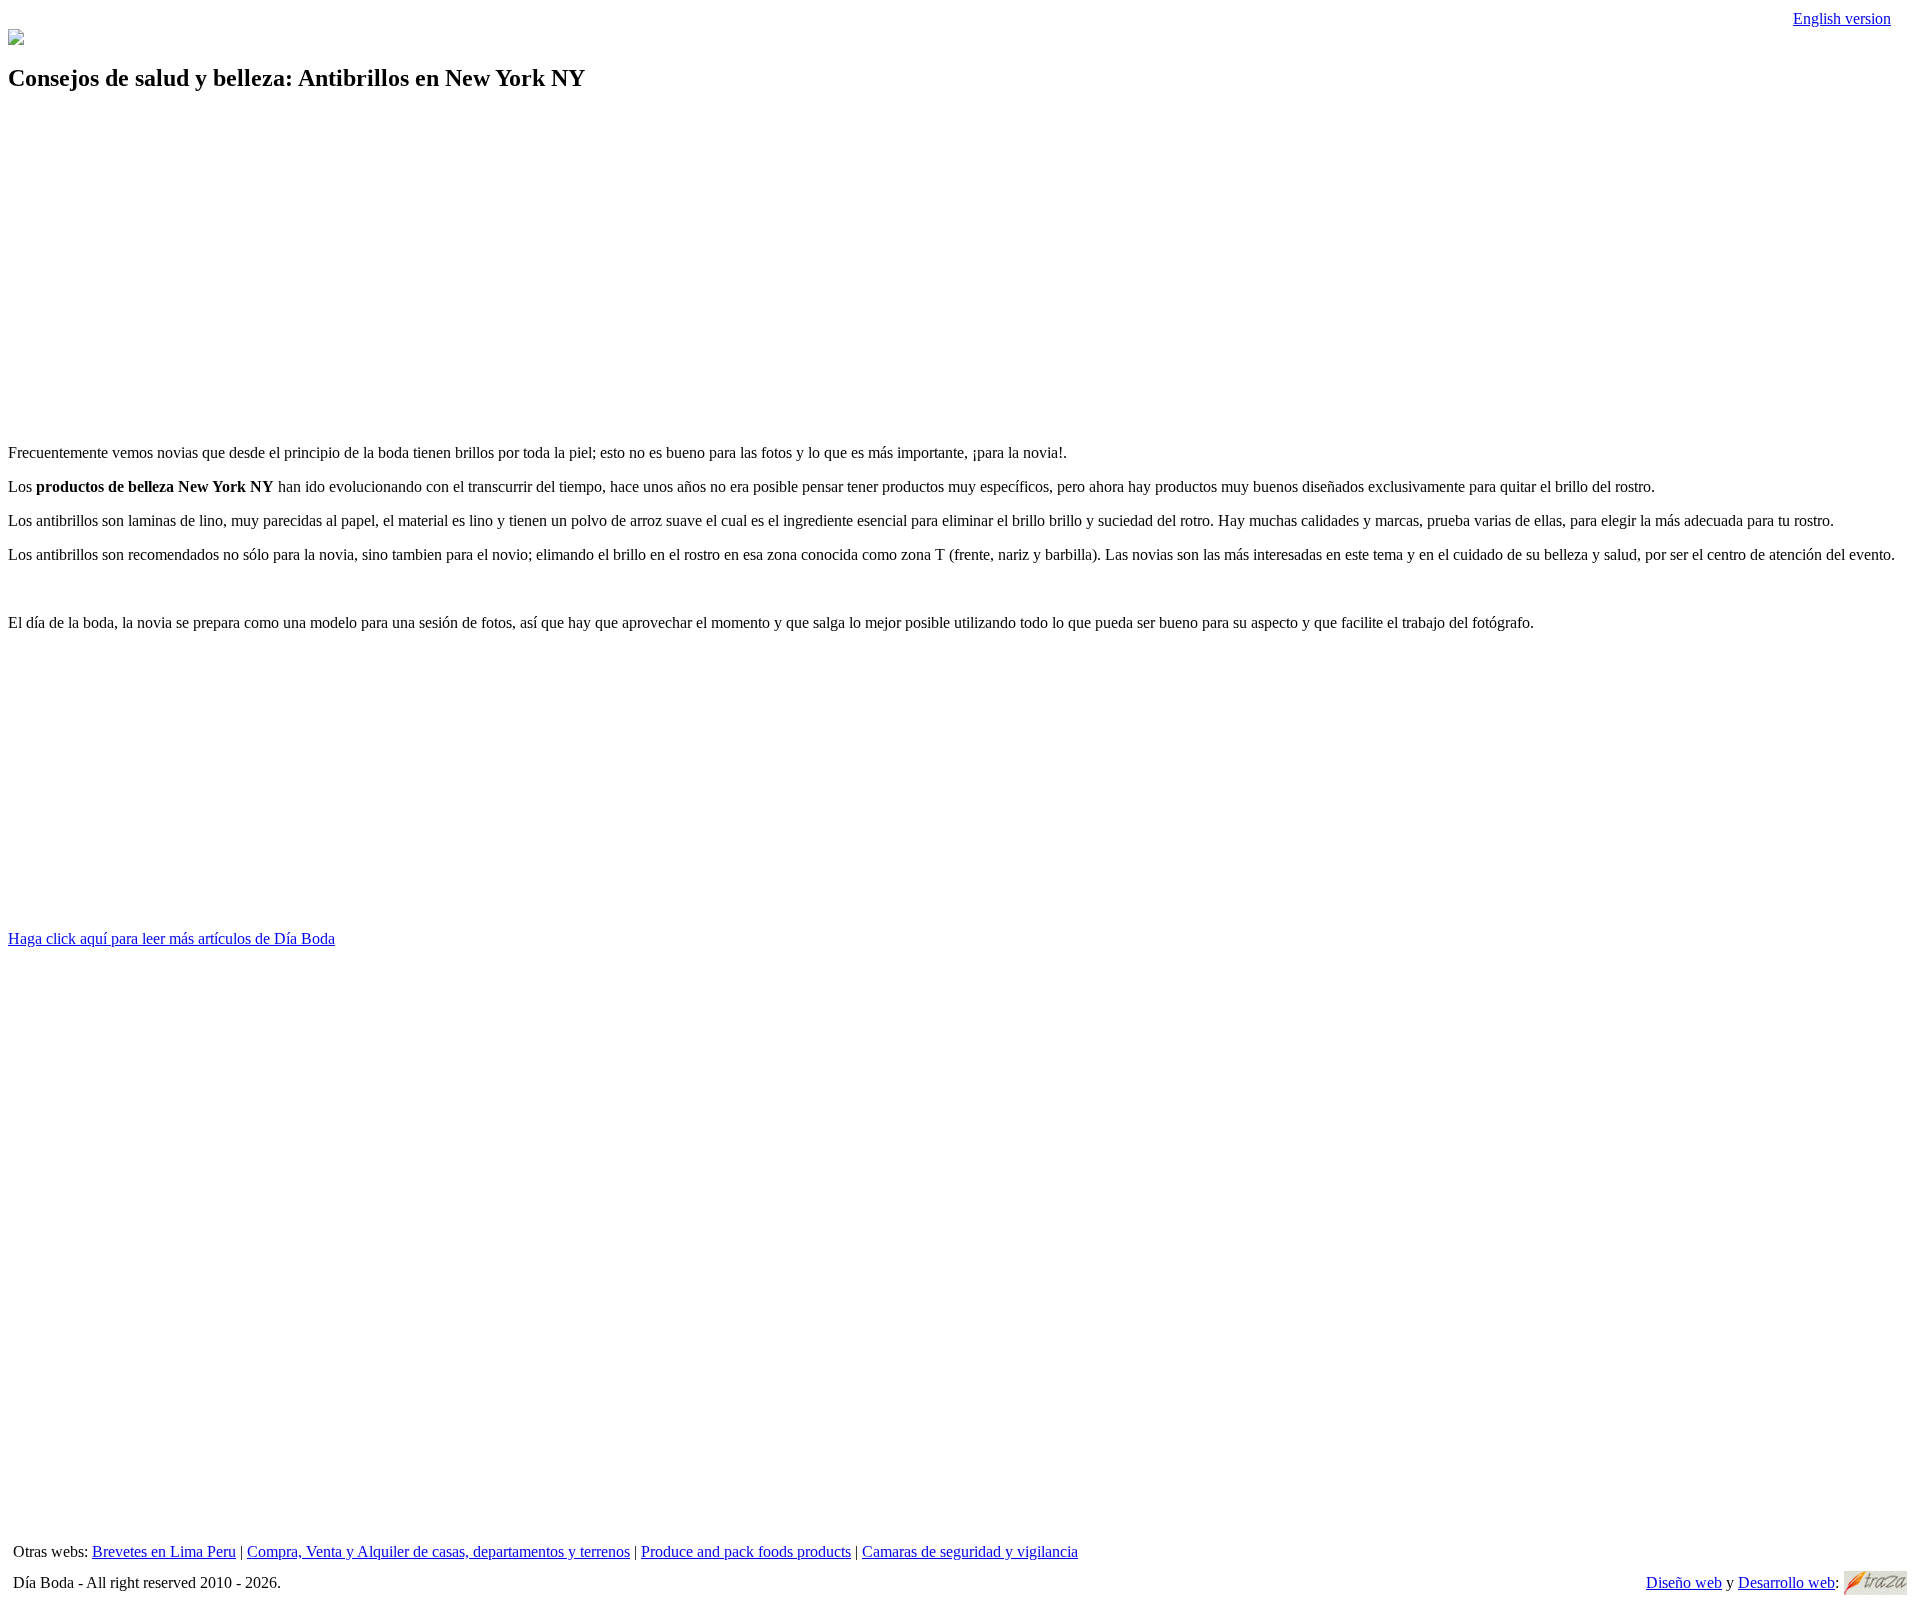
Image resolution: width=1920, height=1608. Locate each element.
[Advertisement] (608, 252)
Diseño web (1684, 1582)
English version (1842, 18)
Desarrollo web (1786, 1582)
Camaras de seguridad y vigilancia (970, 1551)
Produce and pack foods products (746, 1551)
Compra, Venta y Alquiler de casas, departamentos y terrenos (438, 1551)
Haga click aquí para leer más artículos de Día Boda (171, 938)
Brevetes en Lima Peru (164, 1551)
